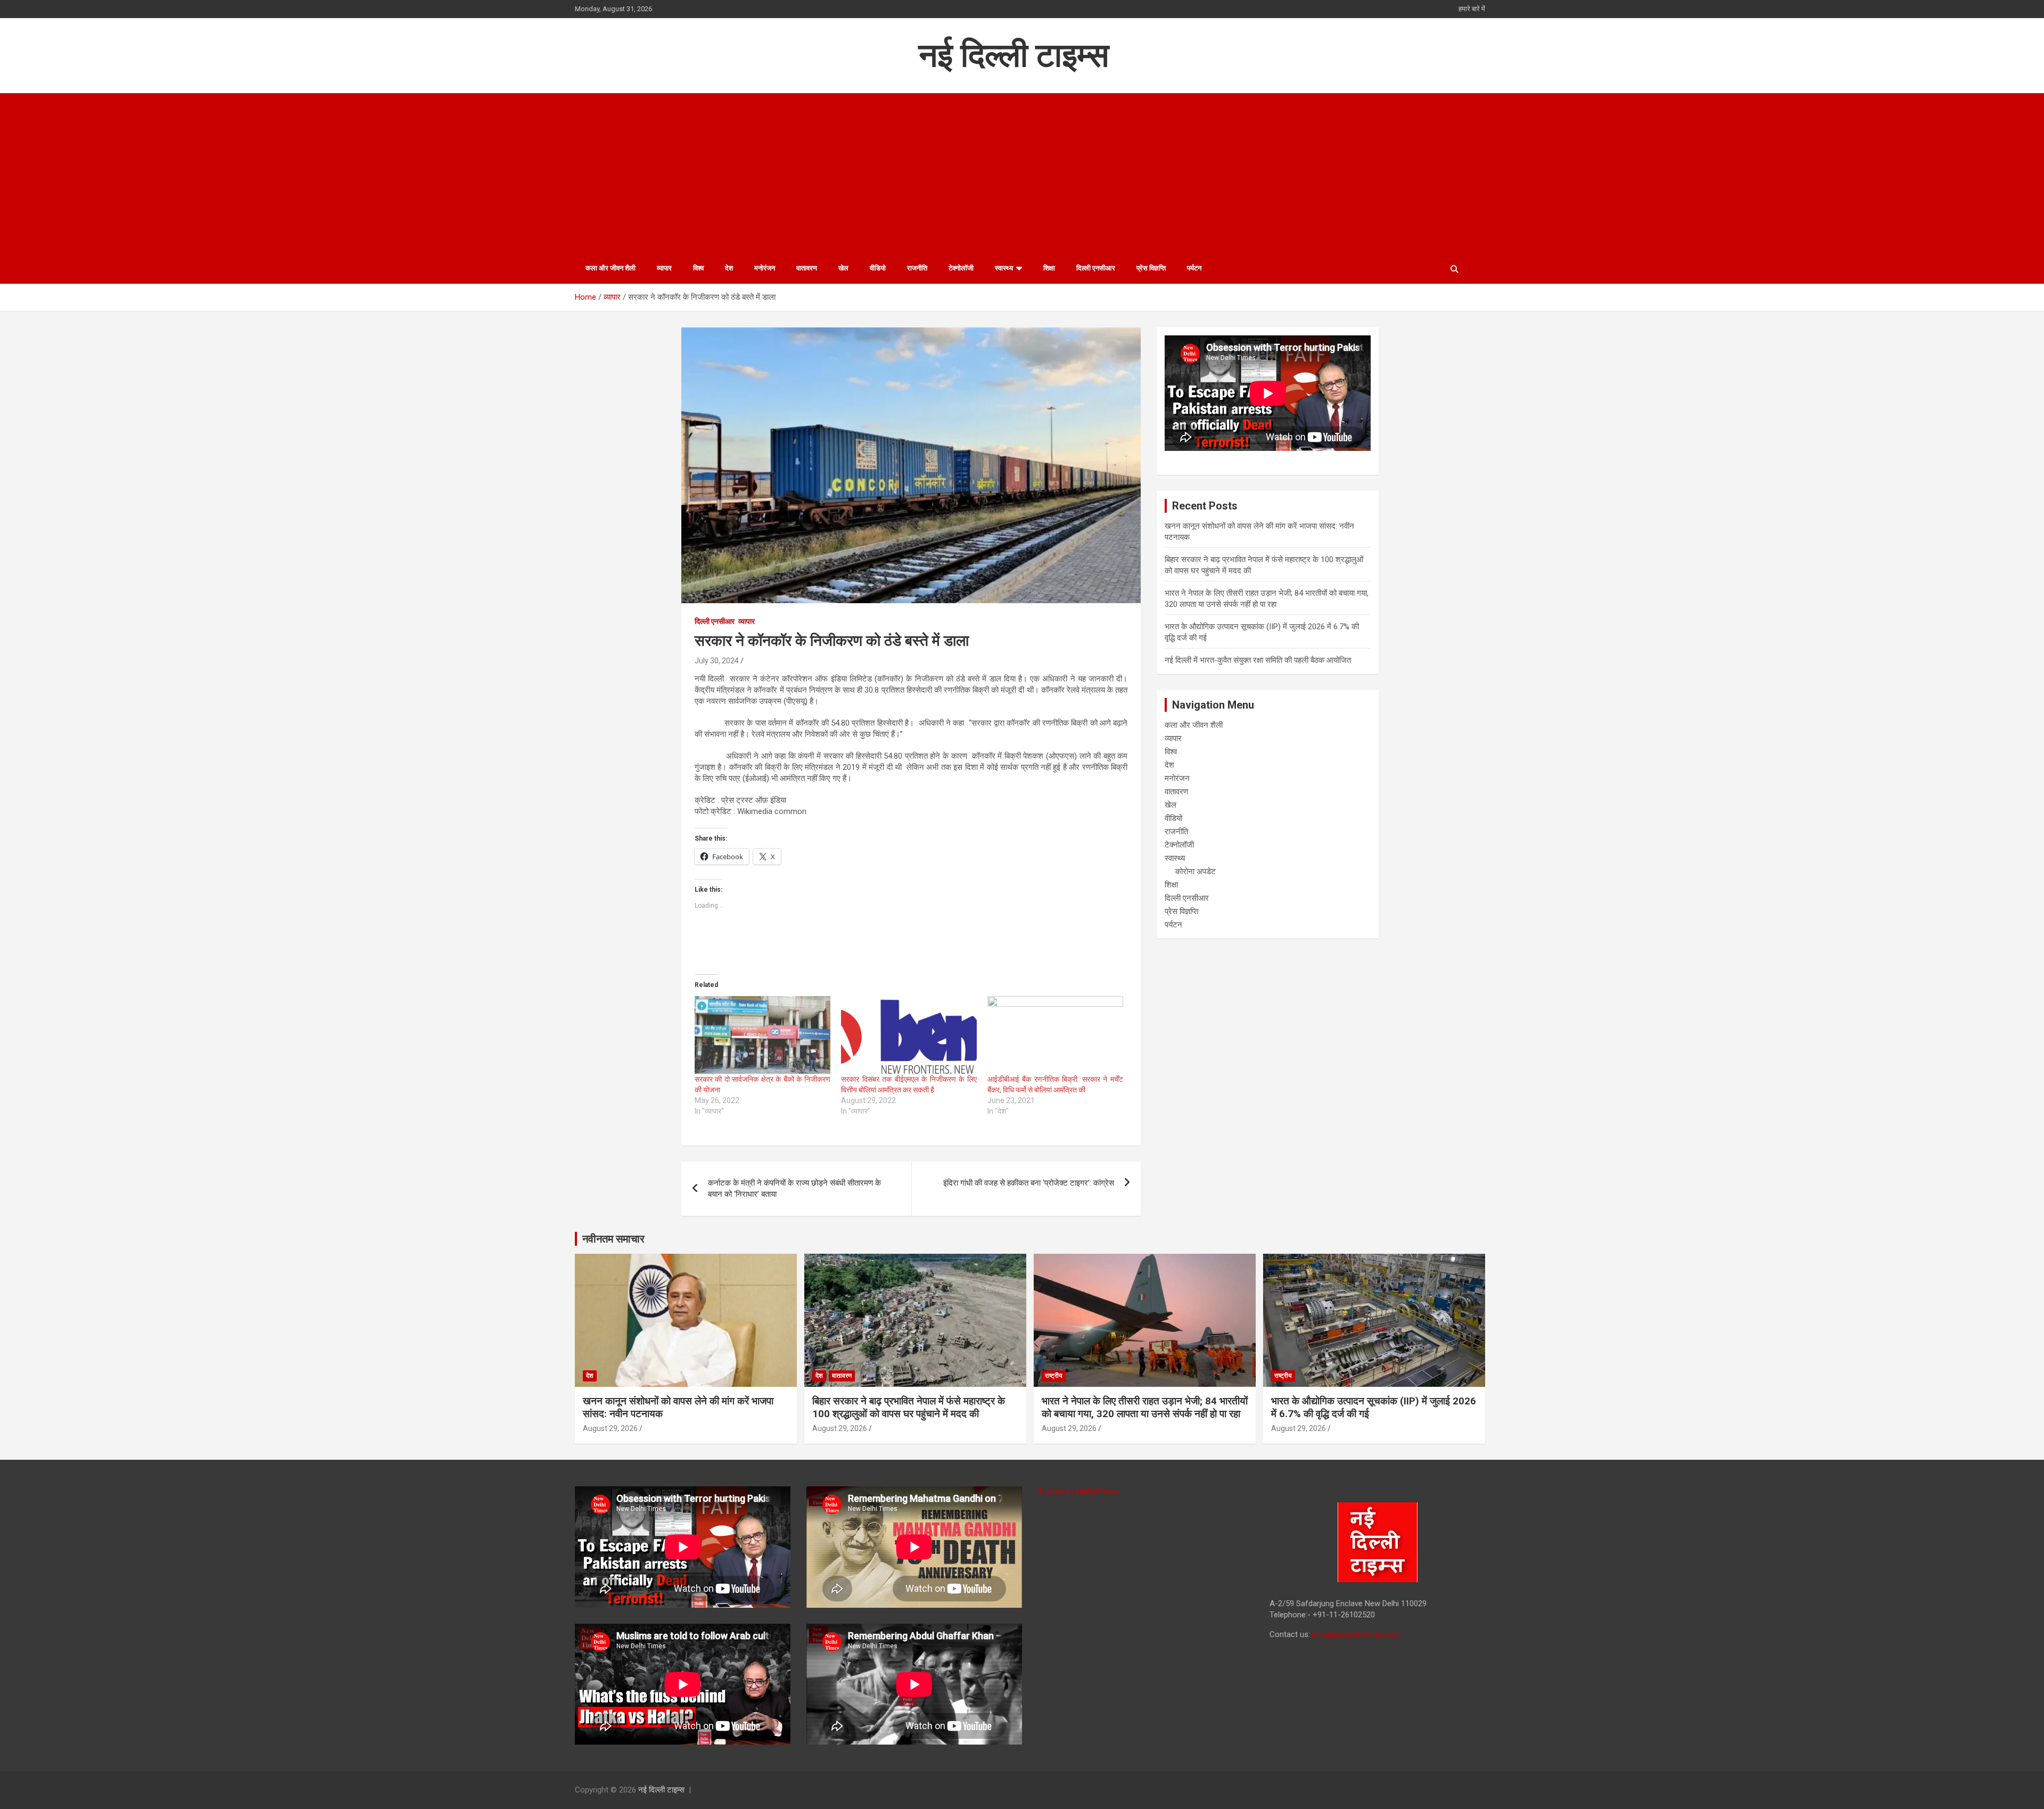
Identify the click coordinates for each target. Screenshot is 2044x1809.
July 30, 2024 (717, 661)
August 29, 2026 (610, 1428)
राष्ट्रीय (1054, 1376)
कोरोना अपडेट (1196, 871)
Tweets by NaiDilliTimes (1079, 1492)
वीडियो (878, 268)
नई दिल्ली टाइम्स (1014, 55)
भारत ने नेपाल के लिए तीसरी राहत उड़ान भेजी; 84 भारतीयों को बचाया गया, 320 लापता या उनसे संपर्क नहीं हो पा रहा (1145, 1408)
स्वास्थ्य (1004, 268)
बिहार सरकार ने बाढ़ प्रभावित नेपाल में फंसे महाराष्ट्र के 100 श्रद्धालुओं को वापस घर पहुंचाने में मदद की (909, 1408)
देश (729, 268)
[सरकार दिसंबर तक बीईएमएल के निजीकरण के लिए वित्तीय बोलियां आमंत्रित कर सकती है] (909, 1035)
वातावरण (807, 268)
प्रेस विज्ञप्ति (1151, 268)
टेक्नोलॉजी (961, 268)
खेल (843, 268)
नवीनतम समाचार (613, 1239)
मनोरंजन (765, 268)
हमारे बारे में (1472, 9)
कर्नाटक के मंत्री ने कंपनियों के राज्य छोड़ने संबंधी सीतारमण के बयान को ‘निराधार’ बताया (794, 1189)
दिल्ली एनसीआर (1096, 268)
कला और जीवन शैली (611, 268)
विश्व (698, 268)
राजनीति (917, 268)
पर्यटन (1194, 268)
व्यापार (664, 268)
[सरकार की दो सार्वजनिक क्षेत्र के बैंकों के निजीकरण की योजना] (763, 1035)
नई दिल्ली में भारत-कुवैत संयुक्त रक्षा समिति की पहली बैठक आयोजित (1258, 660)
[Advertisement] (1022, 173)
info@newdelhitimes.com (1357, 1634)
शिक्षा (1049, 268)
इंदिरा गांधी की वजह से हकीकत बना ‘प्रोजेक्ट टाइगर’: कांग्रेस (1029, 1183)
